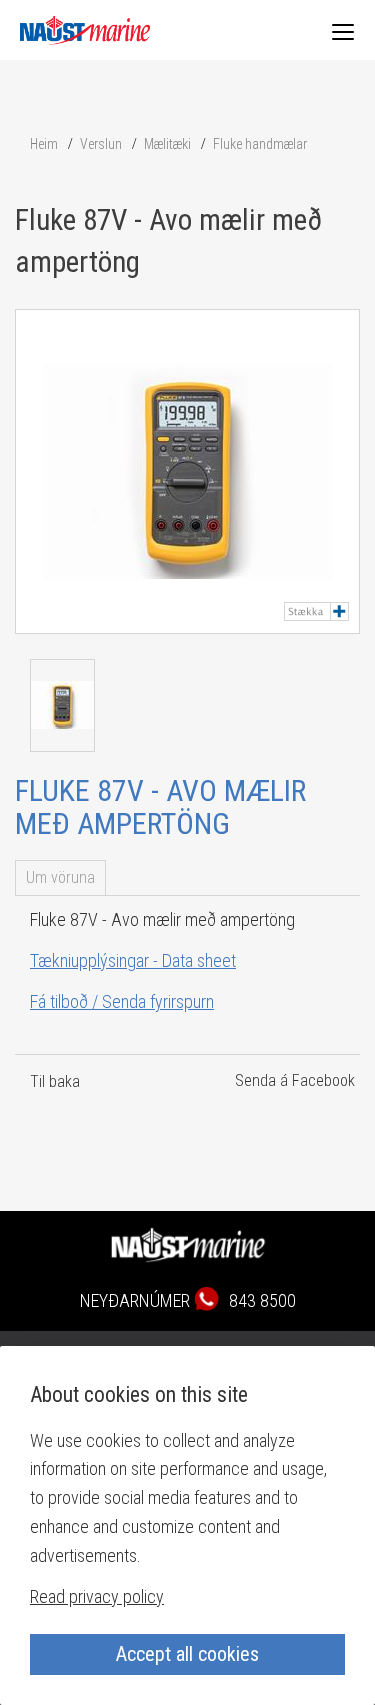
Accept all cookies (187, 1654)
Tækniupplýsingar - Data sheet (133, 960)
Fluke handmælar (260, 144)
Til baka (55, 1081)
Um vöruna (60, 877)
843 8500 (262, 1300)
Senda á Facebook (295, 1080)
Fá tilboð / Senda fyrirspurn (122, 1001)
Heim (44, 144)
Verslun (101, 144)
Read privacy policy (97, 1596)
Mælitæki (167, 144)
